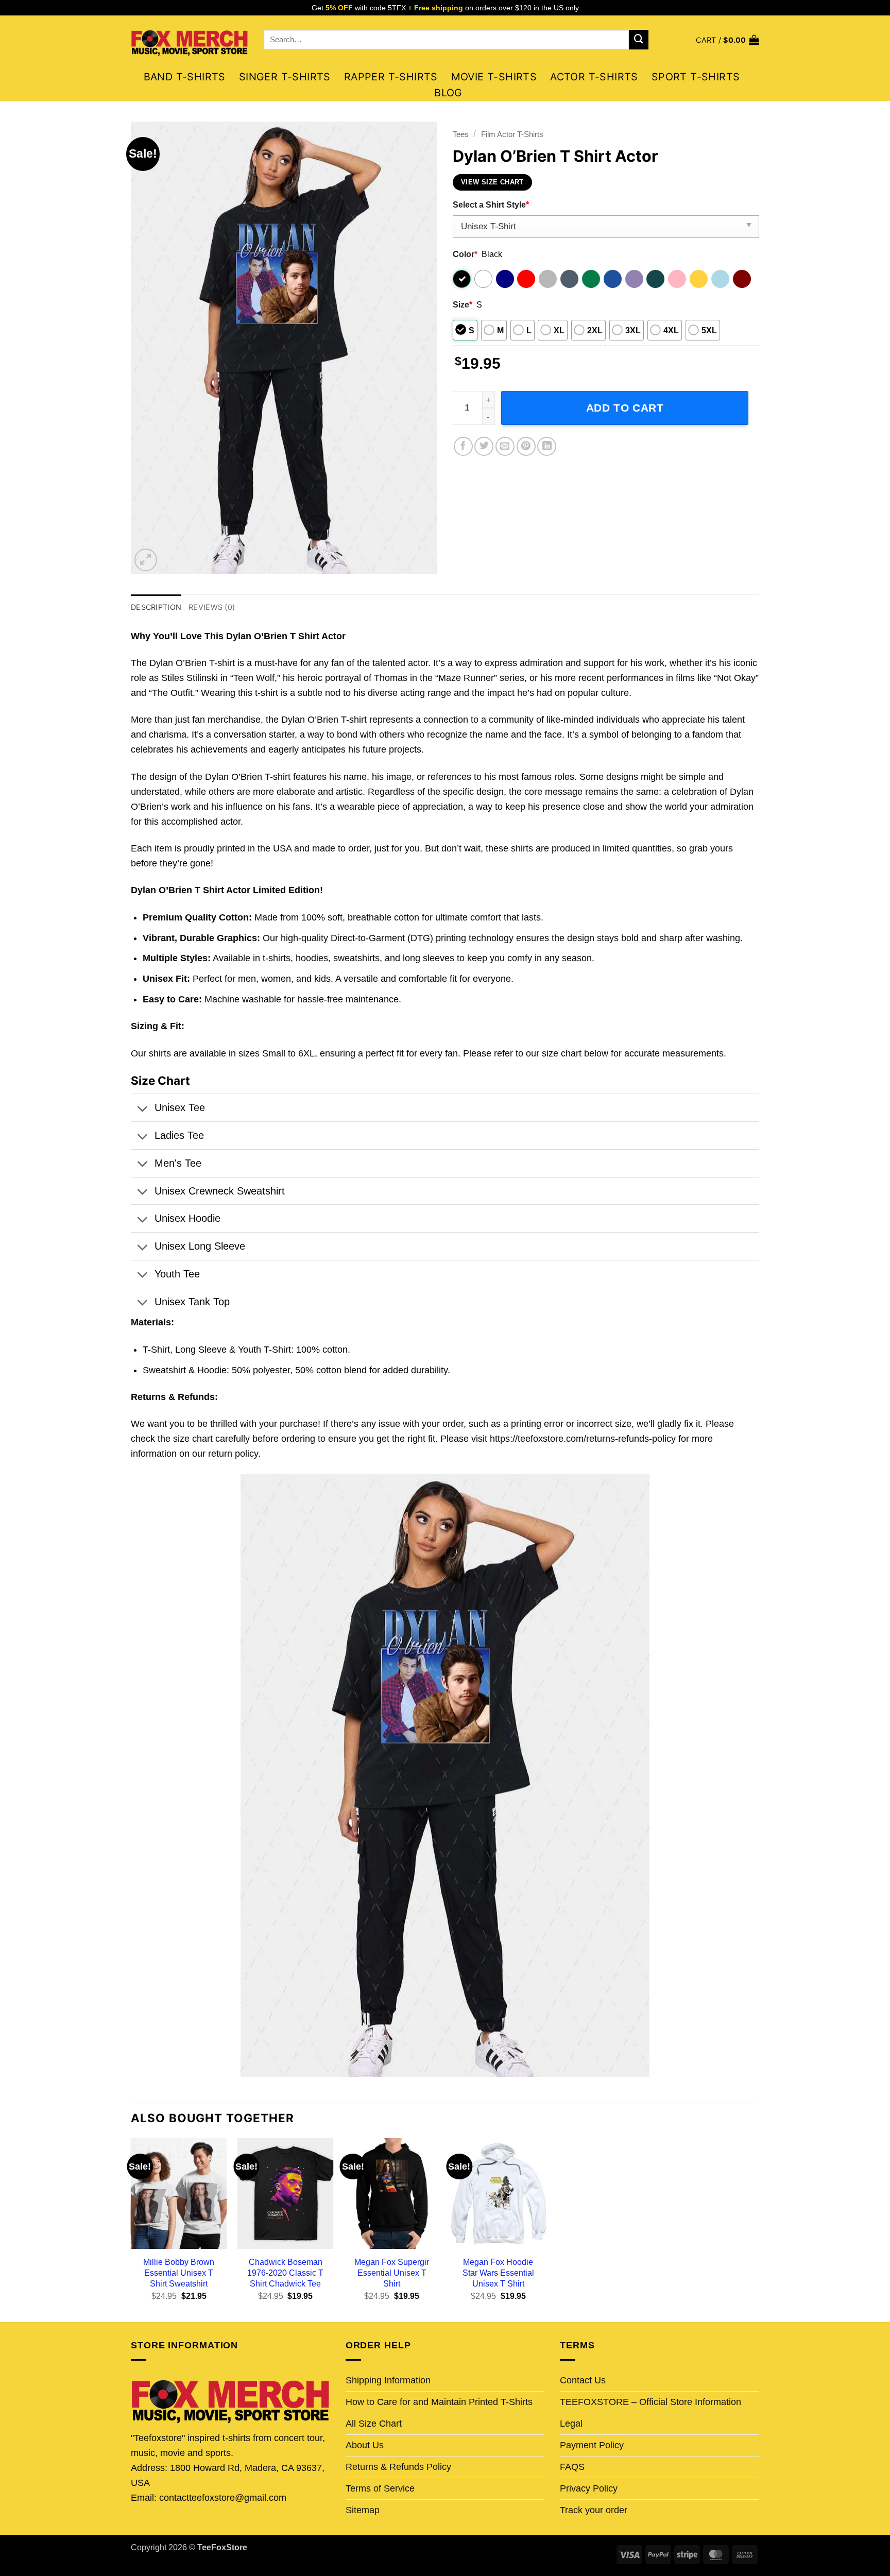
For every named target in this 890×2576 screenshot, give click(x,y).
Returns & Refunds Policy (398, 2467)
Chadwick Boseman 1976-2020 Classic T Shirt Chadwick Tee (285, 2273)
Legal (571, 2424)
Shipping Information (388, 2380)
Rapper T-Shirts (391, 77)
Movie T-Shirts (494, 77)
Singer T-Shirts (285, 77)
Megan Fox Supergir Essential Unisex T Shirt (392, 2273)
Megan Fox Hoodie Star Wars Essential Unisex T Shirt (498, 2273)
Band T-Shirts (185, 77)
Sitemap (363, 2510)
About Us (365, 2445)
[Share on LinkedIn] (547, 446)
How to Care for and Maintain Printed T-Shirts (439, 2402)
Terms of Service (380, 2488)
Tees (461, 134)
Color (465, 254)
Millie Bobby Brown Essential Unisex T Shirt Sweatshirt (179, 2273)
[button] (728, 40)
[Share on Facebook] (463, 446)
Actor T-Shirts (594, 77)
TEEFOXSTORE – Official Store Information (651, 2402)
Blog (448, 93)
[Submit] (639, 40)
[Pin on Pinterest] (526, 446)
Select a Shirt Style (491, 204)
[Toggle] (142, 1110)
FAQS (572, 2467)
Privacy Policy (589, 2488)
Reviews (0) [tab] (212, 607)
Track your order (594, 2510)
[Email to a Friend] (505, 446)
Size (463, 304)
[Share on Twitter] (484, 446)
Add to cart (625, 408)
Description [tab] (156, 607)
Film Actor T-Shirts (512, 134)
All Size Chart (374, 2424)
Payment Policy (592, 2445)
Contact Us (583, 2380)
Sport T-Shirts (696, 77)
